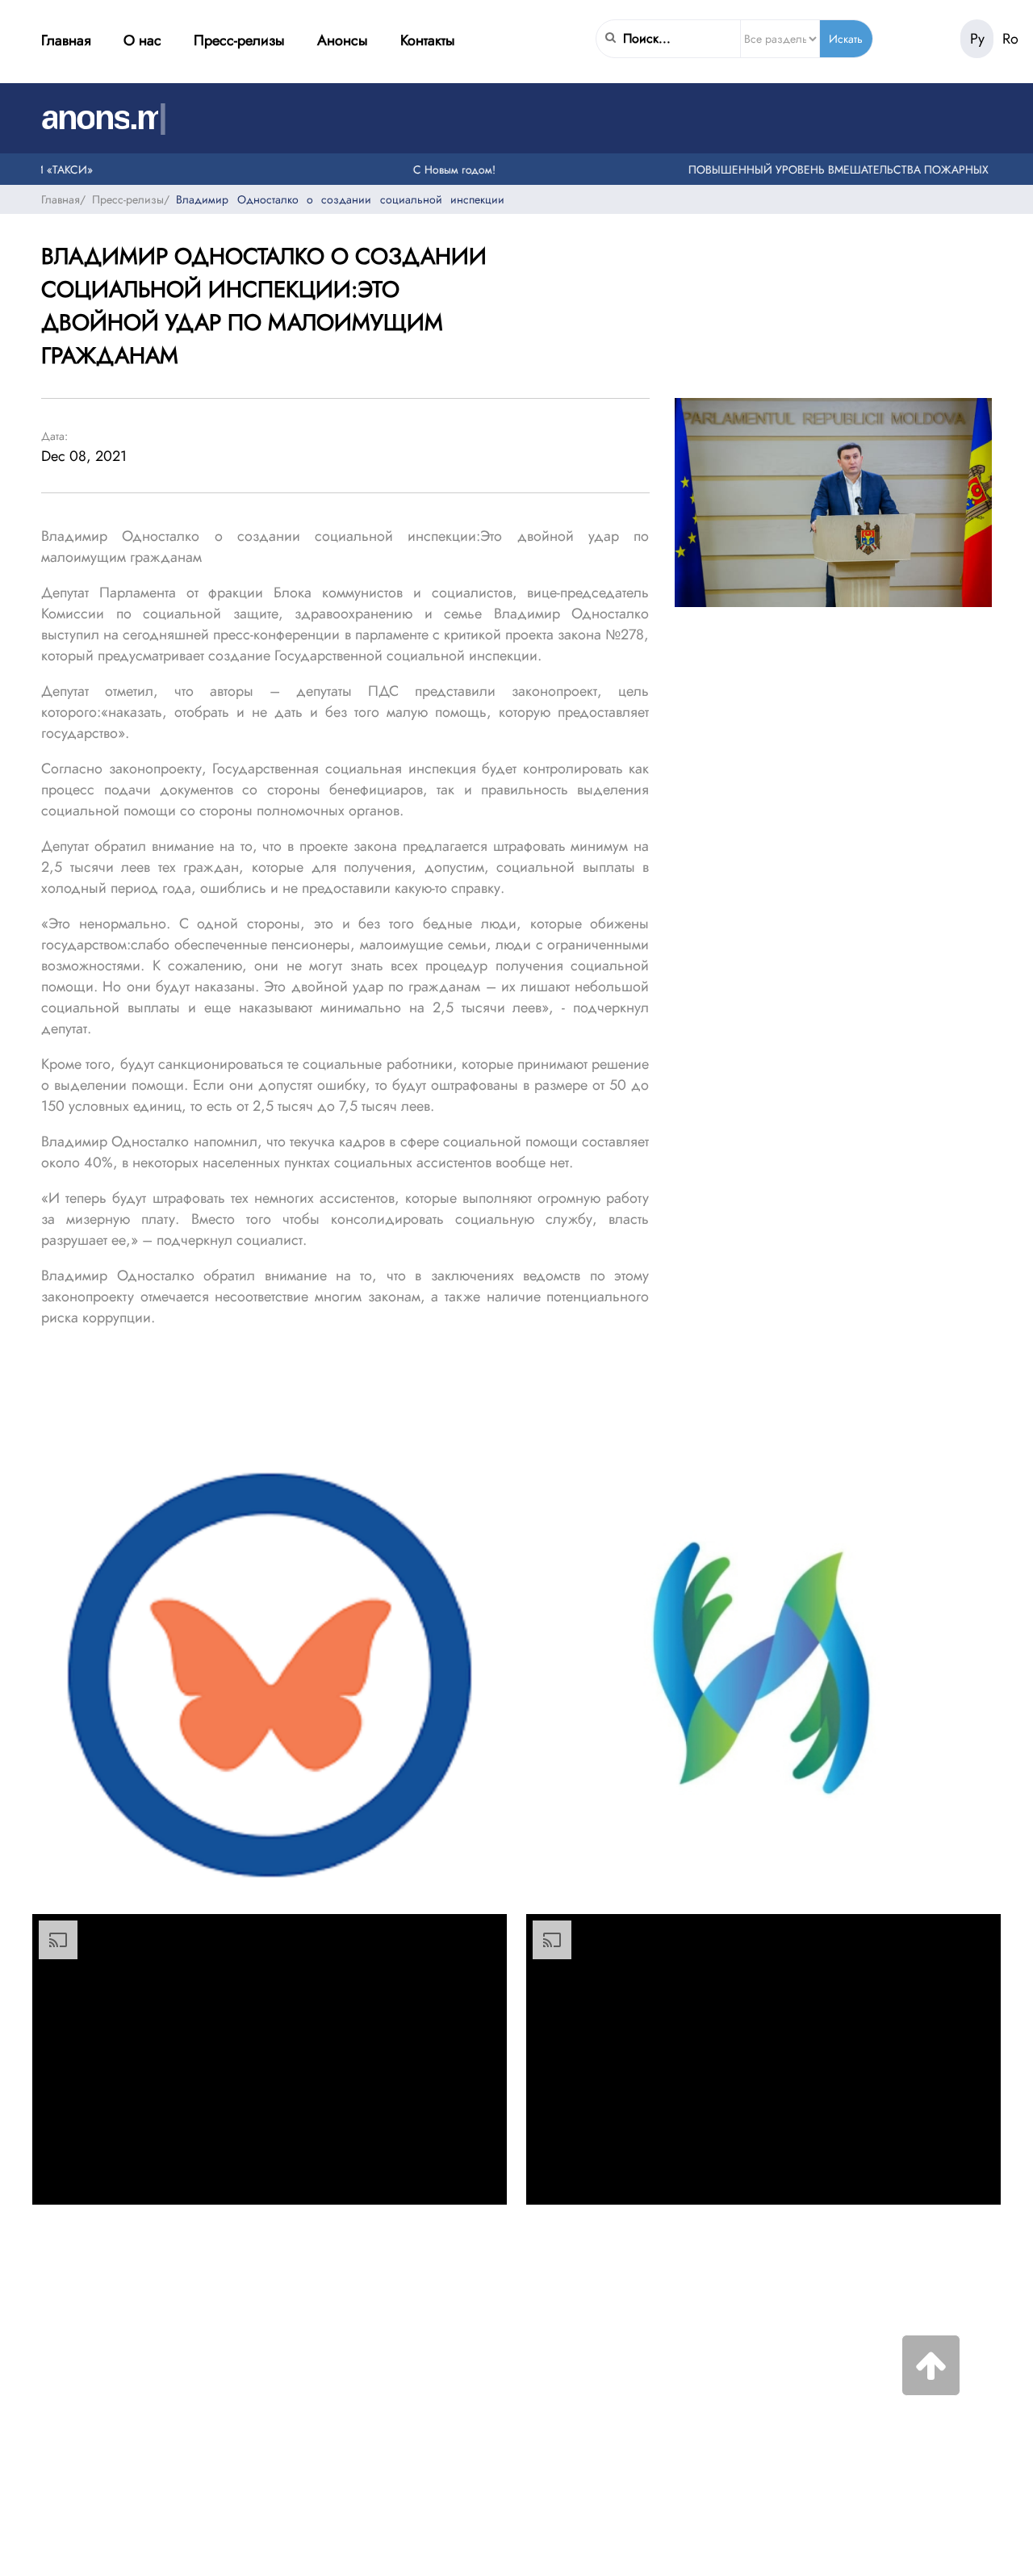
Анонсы (343, 40)
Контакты (428, 40)
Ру (977, 39)
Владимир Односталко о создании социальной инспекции (340, 199)
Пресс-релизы (239, 40)
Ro (1010, 39)
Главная (66, 40)
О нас (142, 40)
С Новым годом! (425, 169)
